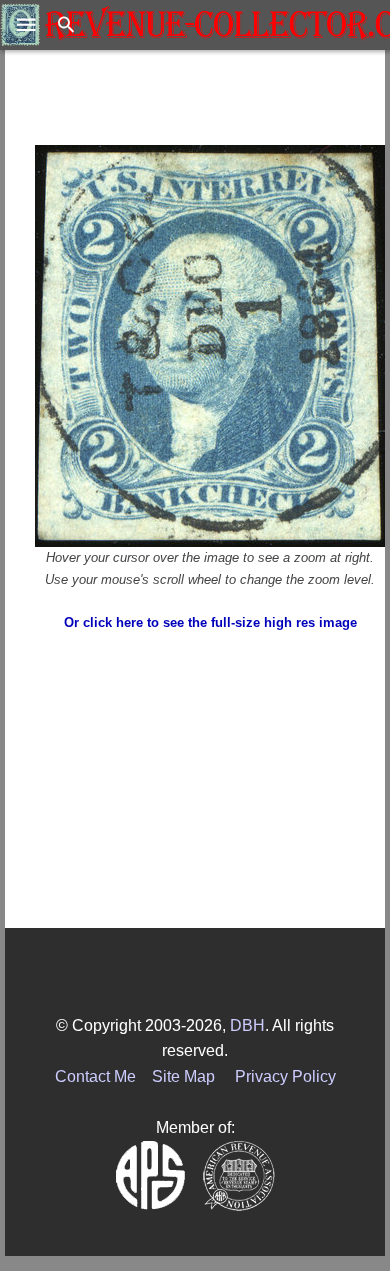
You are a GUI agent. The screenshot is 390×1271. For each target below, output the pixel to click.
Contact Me (95, 1076)
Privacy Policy (285, 1076)
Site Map (183, 1076)
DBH (247, 1025)
